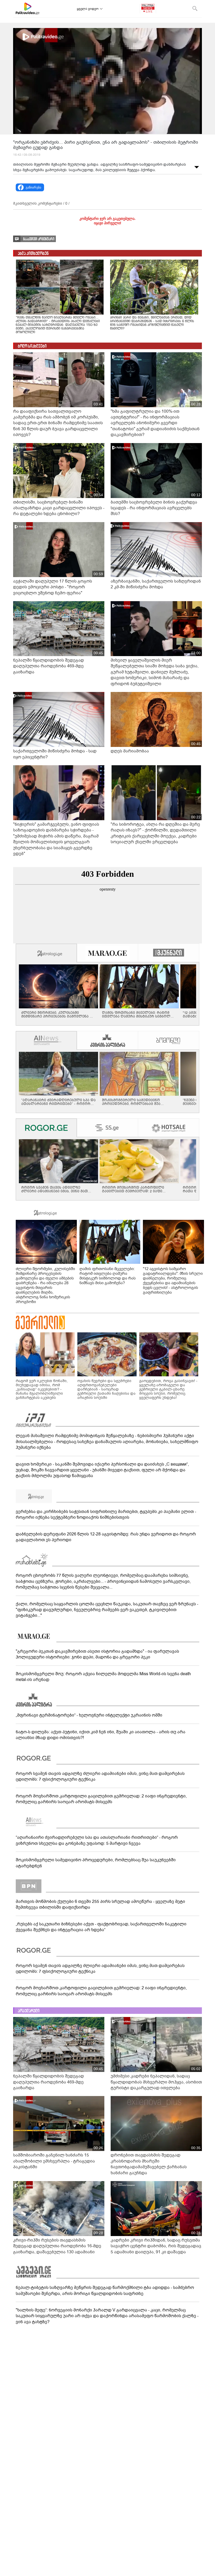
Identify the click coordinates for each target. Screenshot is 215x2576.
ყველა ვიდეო (88, 9)
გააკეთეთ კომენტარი (39, 239)
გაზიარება (33, 187)
